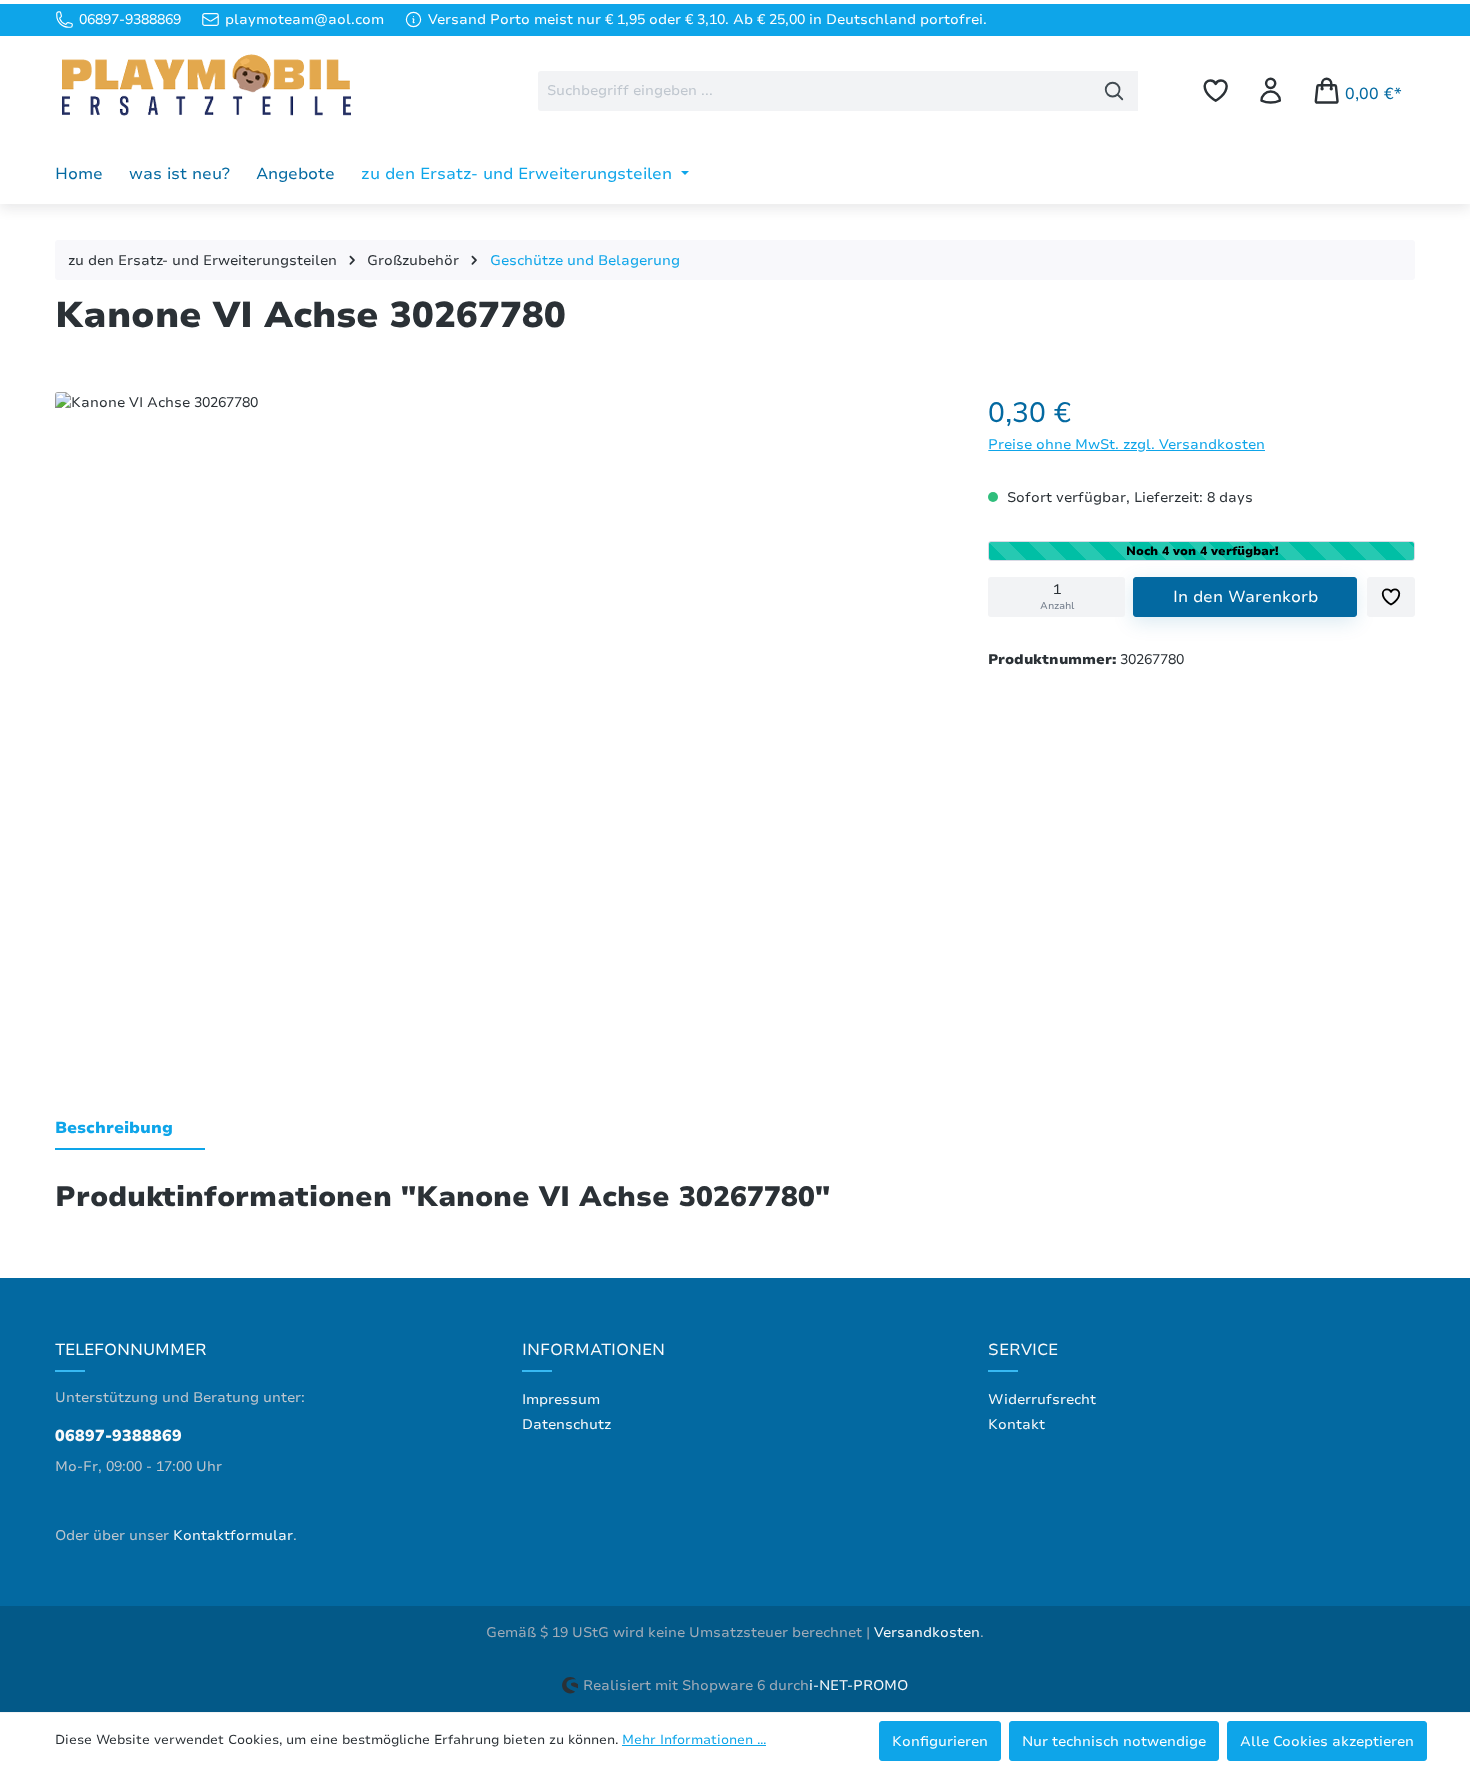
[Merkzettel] (1215, 90)
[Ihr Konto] (1270, 90)
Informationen (593, 1350)
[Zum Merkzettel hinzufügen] (1391, 597)
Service (1023, 1350)
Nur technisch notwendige (1114, 1741)
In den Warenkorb (1245, 597)
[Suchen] (1114, 91)
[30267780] (501, 717)
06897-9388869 (118, 1436)
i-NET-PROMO (858, 1685)
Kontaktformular (233, 1535)
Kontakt (1016, 1424)
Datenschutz (566, 1424)
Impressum (561, 1399)
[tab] (130, 1129)
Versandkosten (927, 1632)
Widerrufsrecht (1042, 1399)
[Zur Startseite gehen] (205, 87)
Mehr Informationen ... (694, 1740)
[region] (501, 722)
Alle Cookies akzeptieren (1327, 1741)
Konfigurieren (940, 1741)
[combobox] (814, 91)
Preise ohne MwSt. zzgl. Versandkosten (1126, 444)
